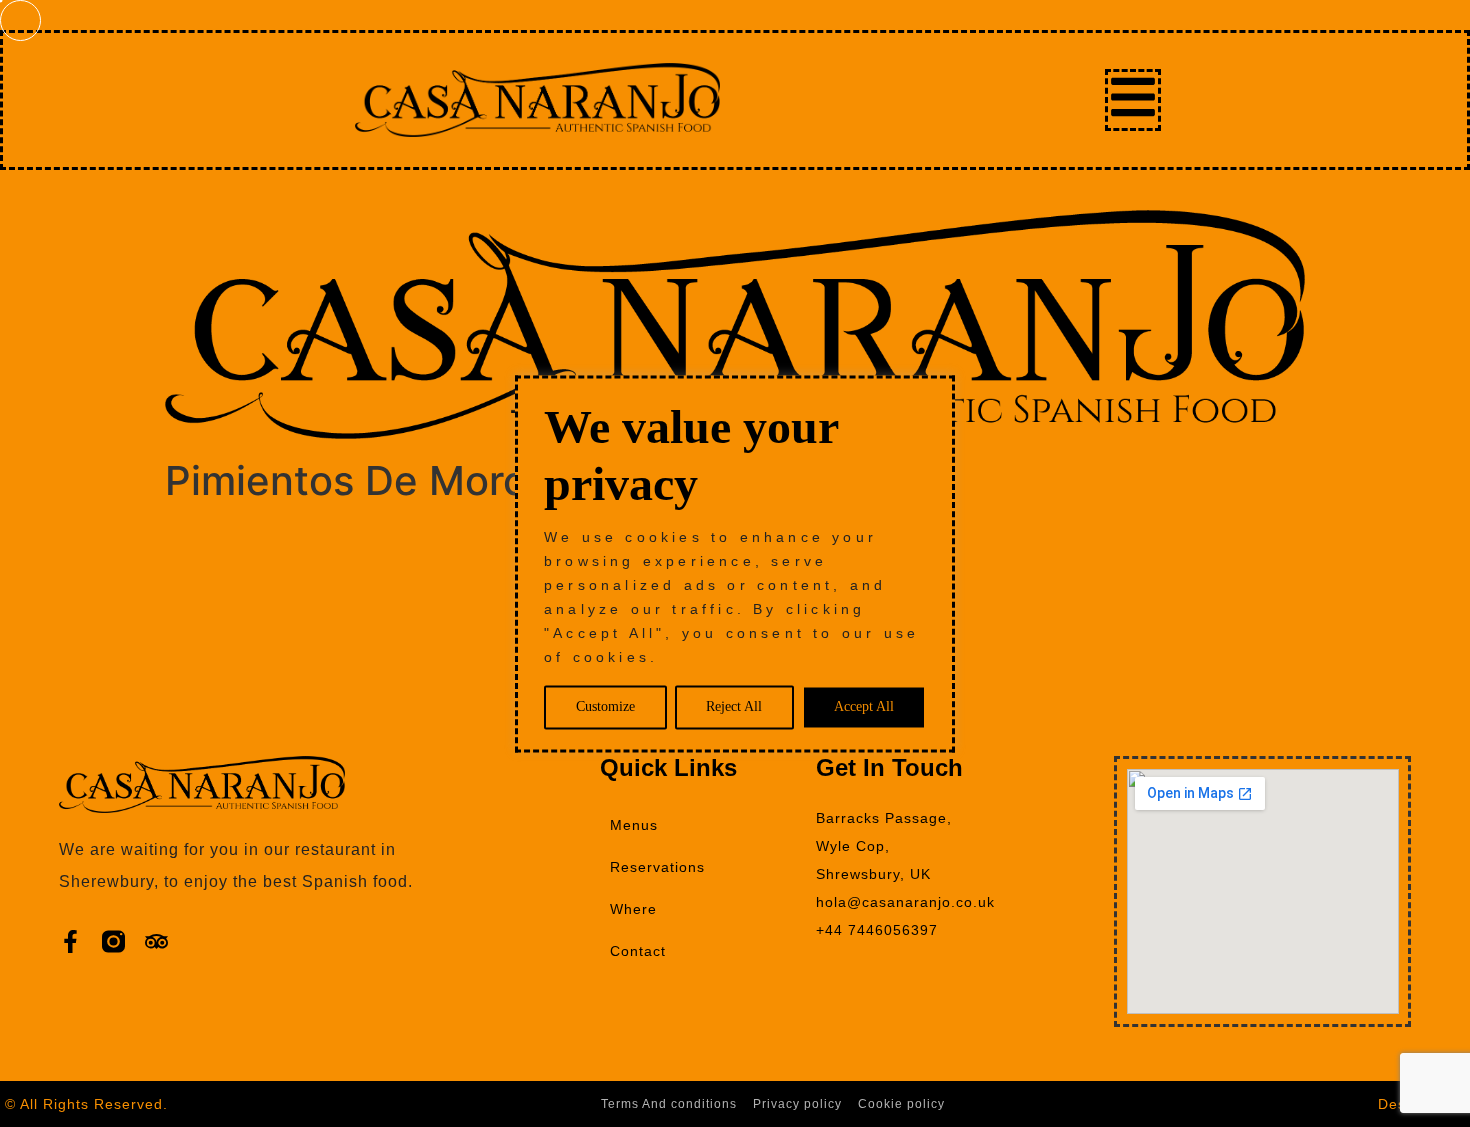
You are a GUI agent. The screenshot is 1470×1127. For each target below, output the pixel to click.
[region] (735, 563)
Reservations (657, 867)
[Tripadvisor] (156, 941)
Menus (634, 825)
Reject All (734, 706)
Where (633, 909)
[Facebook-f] (70, 941)
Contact (638, 951)
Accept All (864, 706)
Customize (605, 706)
